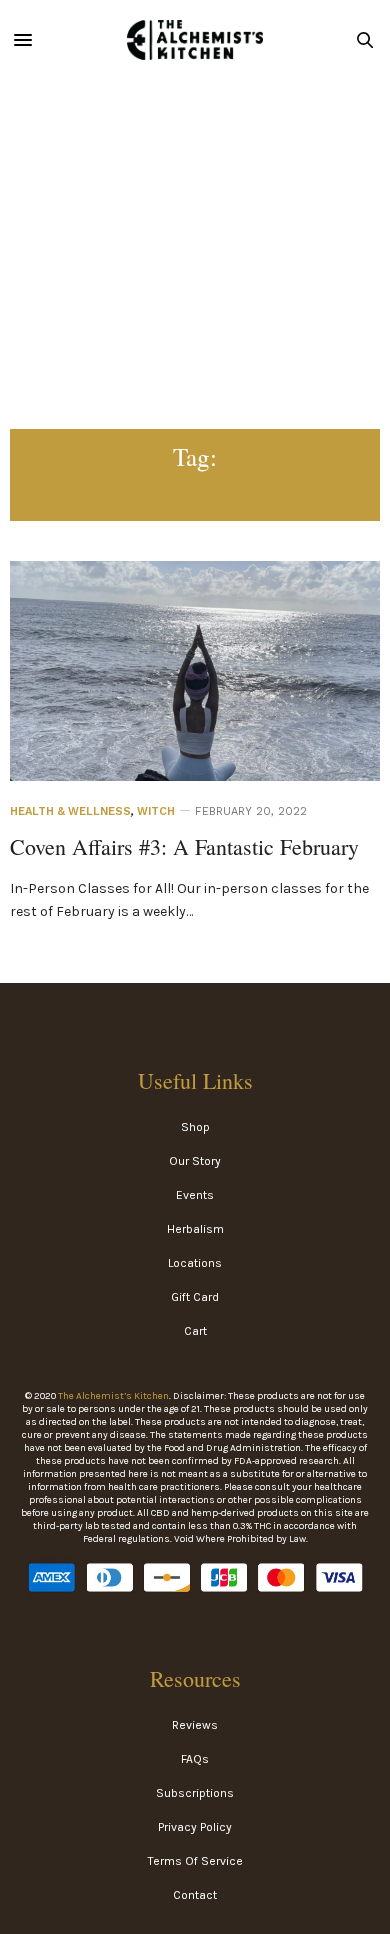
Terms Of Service (195, 1861)
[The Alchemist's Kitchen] (195, 40)
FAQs (195, 1759)
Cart (195, 1331)
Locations (195, 1263)
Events (195, 1195)
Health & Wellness (70, 811)
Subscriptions (195, 1793)
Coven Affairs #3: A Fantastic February (184, 846)
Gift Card (195, 1297)
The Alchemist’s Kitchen (113, 1396)
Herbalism (195, 1229)
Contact (195, 1895)
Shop (195, 1127)
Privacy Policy (195, 1827)
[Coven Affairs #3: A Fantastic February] (195, 701)
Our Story (195, 1161)
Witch (156, 811)
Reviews (195, 1725)
